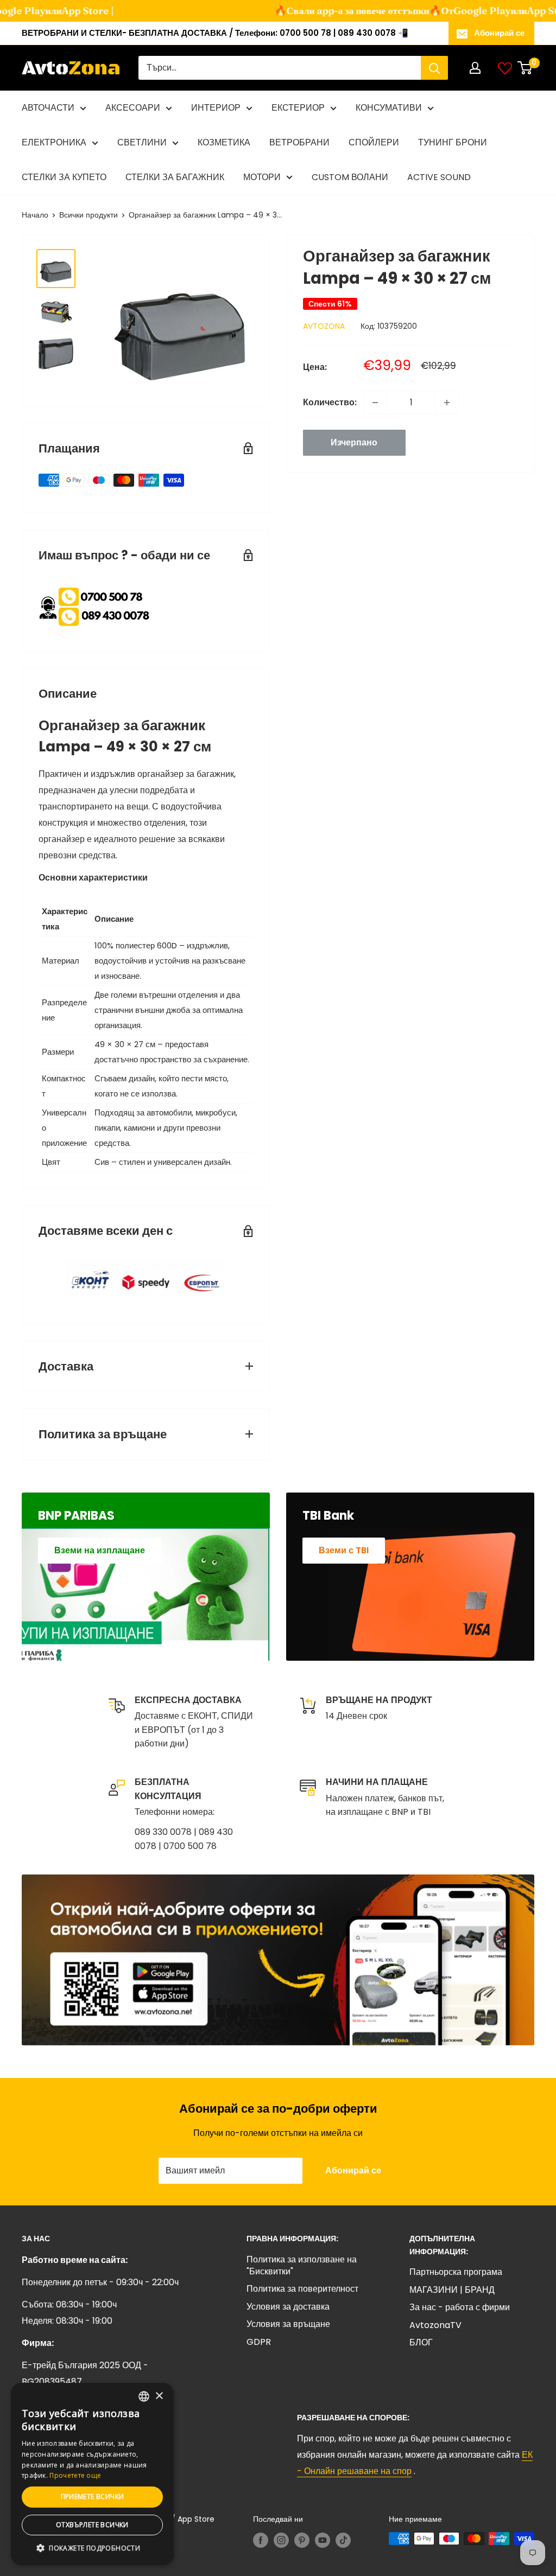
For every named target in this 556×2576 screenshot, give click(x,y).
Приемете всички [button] (93, 2497)
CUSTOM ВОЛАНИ (350, 177)
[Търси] (434, 68)
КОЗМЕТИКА (224, 142)
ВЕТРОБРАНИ (299, 142)
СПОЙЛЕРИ (374, 142)
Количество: (330, 402)
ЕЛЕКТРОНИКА (54, 142)
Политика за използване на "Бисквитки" (302, 2265)
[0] (525, 68)
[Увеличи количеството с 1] (447, 403)
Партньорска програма (456, 2272)
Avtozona (324, 326)
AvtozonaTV (435, 2325)
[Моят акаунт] (475, 68)
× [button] (159, 2396)
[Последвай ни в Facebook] (261, 2540)
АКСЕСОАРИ (133, 108)
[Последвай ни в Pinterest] (302, 2540)
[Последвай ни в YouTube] (323, 2540)
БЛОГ (421, 2342)
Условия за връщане (288, 2324)
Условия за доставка (288, 2307)
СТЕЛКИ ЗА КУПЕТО (64, 177)
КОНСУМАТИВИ (389, 108)
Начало (35, 215)
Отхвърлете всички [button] (92, 2525)
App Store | (71, 11)
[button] (92, 2548)
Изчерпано (354, 442)
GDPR (259, 2342)
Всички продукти (89, 215)
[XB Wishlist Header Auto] (505, 68)
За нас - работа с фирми (460, 2307)
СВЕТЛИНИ (142, 142)
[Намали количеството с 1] (375, 403)
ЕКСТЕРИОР (298, 108)
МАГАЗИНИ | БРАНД (452, 2290)
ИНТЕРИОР (216, 108)
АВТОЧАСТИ (48, 108)
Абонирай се (499, 33)
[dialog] (92, 2474)
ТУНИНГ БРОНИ (453, 142)
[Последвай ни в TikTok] (343, 2540)
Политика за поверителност (302, 2289)
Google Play (465, 11)
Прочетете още (75, 2475)
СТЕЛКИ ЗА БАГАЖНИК (175, 177)
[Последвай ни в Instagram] (281, 2540)
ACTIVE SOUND (439, 177)
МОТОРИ (262, 177)
